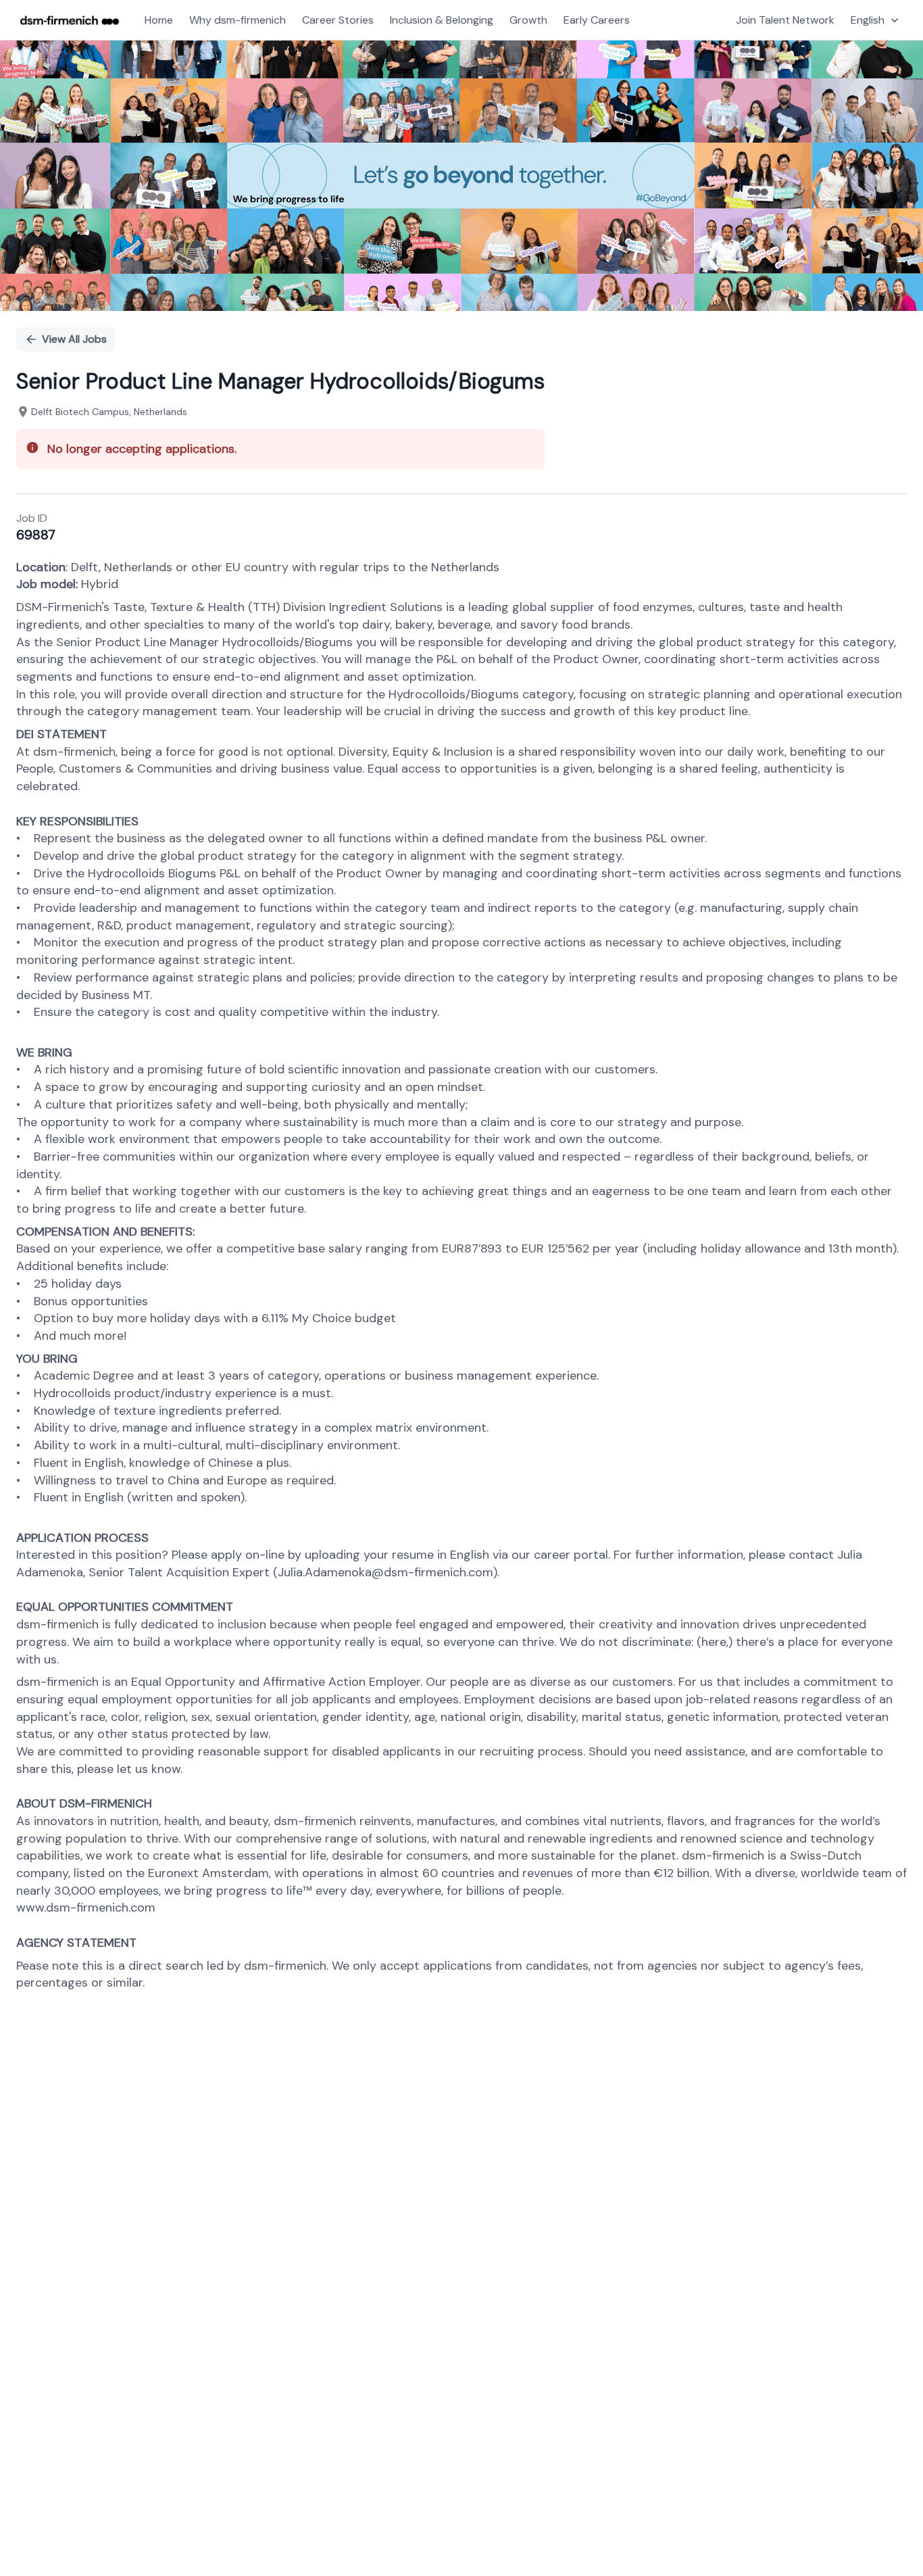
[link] (70, 20)
